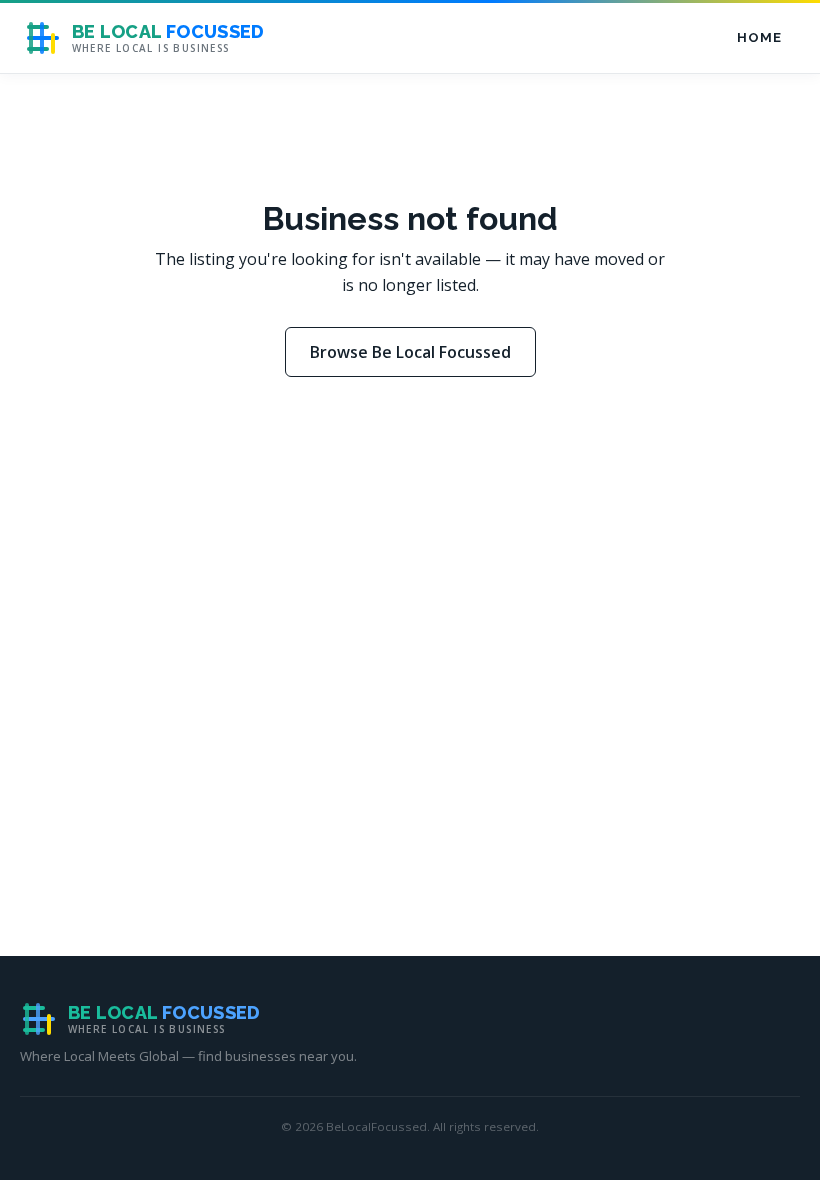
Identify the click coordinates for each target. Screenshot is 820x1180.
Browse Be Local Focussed (410, 352)
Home (759, 37)
